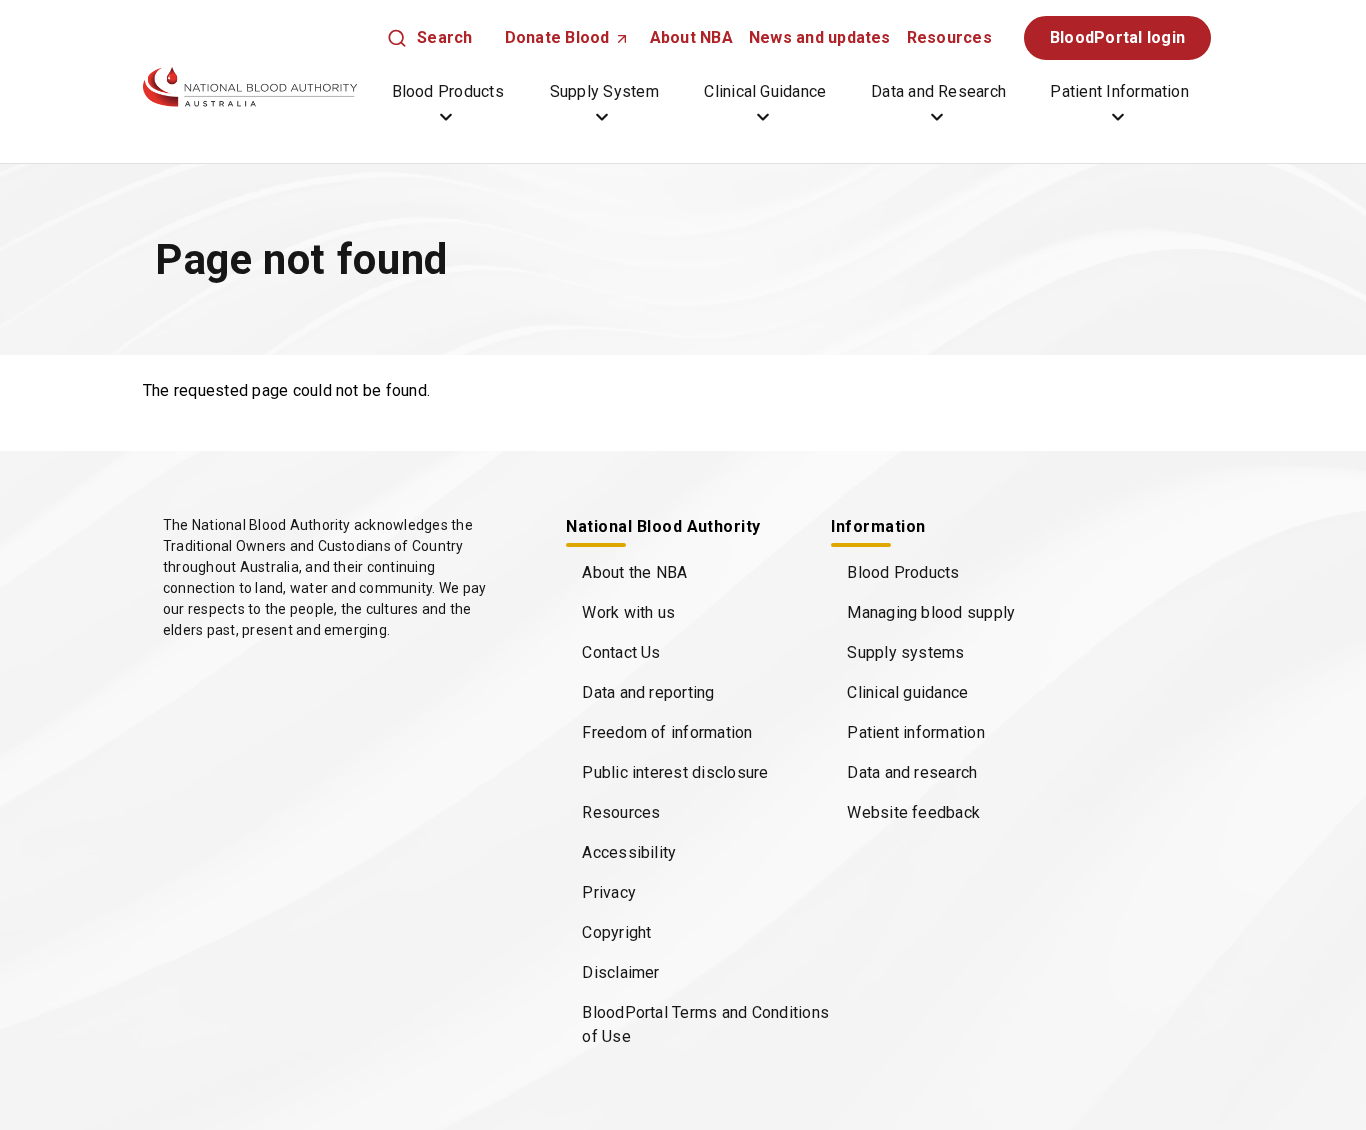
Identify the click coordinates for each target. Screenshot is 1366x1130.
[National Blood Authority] (250, 87)
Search (444, 37)
